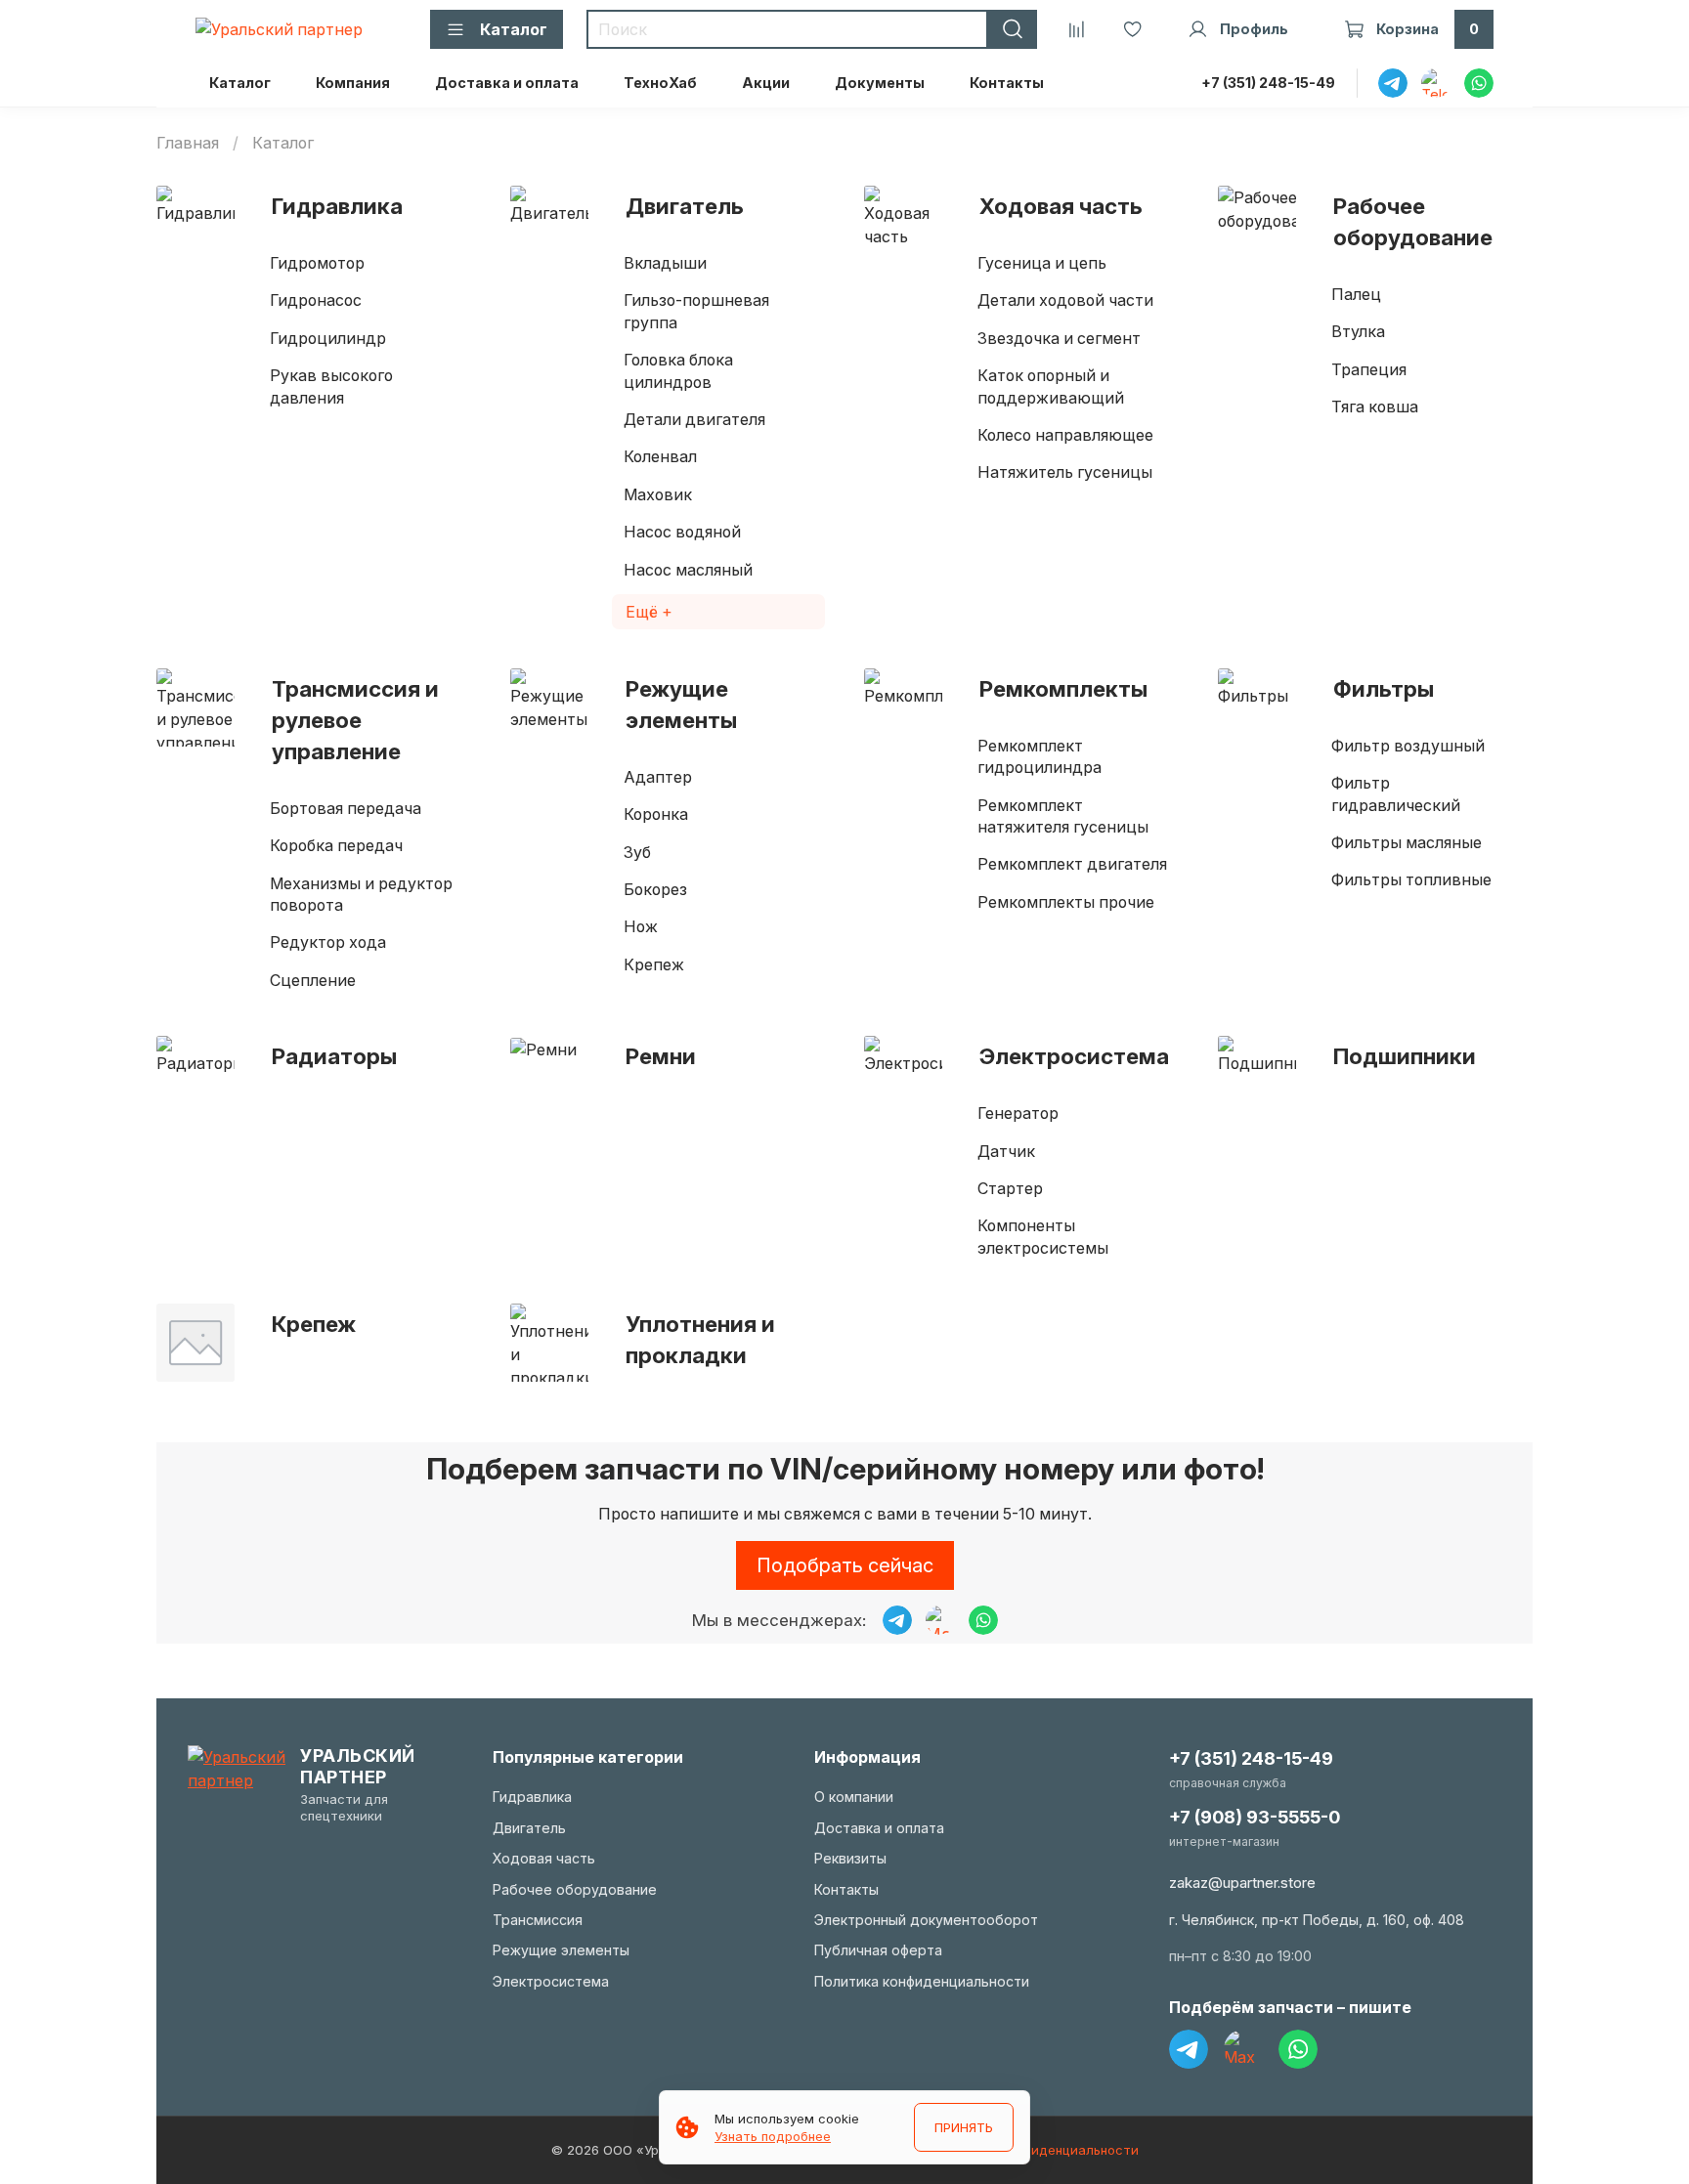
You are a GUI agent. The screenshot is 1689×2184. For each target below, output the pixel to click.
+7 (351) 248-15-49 (1268, 83)
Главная (188, 143)
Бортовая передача (346, 808)
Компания (353, 83)
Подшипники (1405, 1056)
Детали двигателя (694, 419)
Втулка (1358, 331)
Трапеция (1369, 369)
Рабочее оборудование (1413, 221)
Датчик (1006, 1151)
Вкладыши (665, 263)
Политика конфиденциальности (922, 1981)
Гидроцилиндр (328, 338)
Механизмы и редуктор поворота (361, 894)
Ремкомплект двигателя (1072, 864)
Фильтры (1384, 688)
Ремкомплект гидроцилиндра (1039, 756)
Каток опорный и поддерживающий (1051, 386)
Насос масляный (688, 570)
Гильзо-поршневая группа (696, 311)
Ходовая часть (1061, 206)
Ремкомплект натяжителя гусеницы (1063, 816)
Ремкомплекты (1063, 688)
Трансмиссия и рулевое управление (355, 720)
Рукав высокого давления (331, 386)
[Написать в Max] (940, 1620)
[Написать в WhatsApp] (983, 1620)
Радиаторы (334, 1056)
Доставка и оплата (507, 83)
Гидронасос (316, 300)
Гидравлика (337, 206)
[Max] (1243, 2049)
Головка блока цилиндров (678, 370)
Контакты (1007, 83)
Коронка (656, 814)
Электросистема (1074, 1056)
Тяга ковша (1375, 407)
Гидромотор (317, 263)
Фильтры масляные (1407, 842)
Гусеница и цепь (1042, 263)
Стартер (1010, 1188)
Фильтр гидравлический (1396, 793)
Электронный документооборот (926, 1920)
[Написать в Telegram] (897, 1620)
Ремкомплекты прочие (1066, 902)
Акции (766, 83)
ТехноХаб (660, 83)
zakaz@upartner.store (1242, 1883)
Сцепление (313, 980)
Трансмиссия (538, 1920)
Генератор (1018, 1113)
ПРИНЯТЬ (964, 2127)
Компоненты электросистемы (1043, 1236)
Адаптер (658, 777)
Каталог (240, 83)
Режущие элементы (681, 704)
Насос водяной (682, 532)
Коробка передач (336, 845)
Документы (880, 83)
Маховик (658, 494)
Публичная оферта (878, 1950)
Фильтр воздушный (1408, 746)
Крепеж (654, 964)
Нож (641, 926)
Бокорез (655, 889)
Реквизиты (850, 1858)
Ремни (661, 1056)
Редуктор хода (328, 942)
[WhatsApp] (1298, 2049)
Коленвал (660, 456)
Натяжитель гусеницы (1065, 472)
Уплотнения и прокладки (700, 1339)
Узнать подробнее (773, 2136)
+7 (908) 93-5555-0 (1255, 1817)
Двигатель (685, 206)
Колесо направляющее (1065, 435)
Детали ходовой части (1065, 300)
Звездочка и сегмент (1059, 338)
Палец (1356, 294)
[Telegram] (1189, 2049)
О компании (854, 1797)
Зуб (637, 852)
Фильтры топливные (1411, 879)
